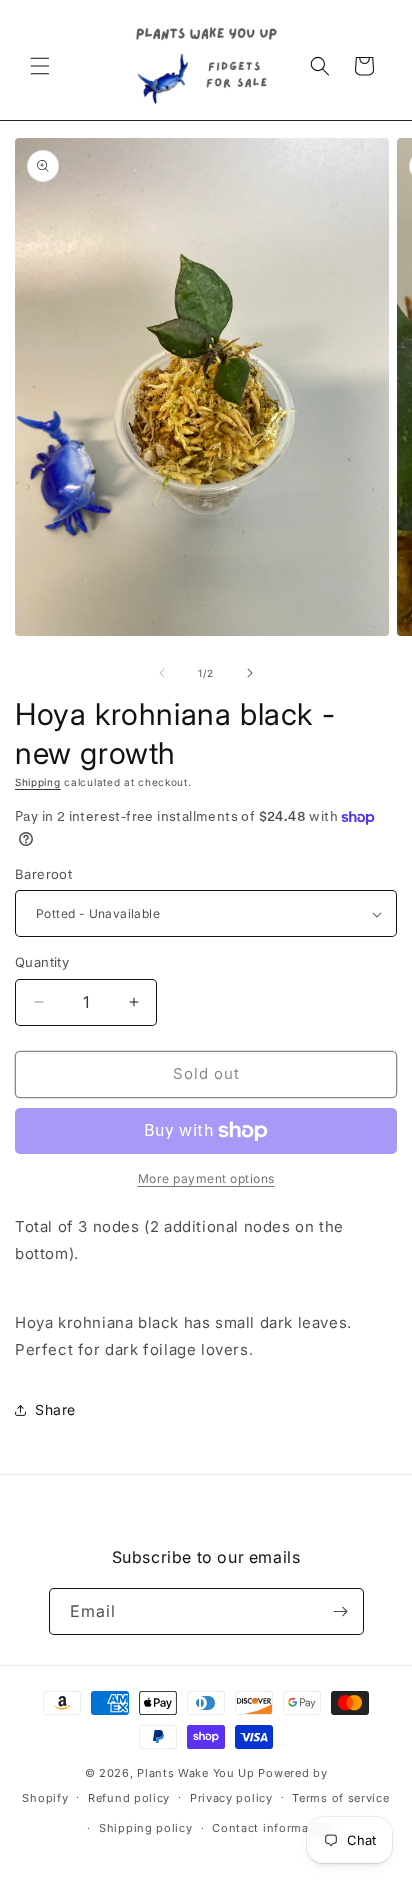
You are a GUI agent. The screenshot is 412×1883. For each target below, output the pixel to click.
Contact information (272, 1828)
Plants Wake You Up (196, 1773)
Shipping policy (146, 1828)
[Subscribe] (341, 1611)
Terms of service (340, 1798)
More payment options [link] (206, 1178)
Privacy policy (231, 1798)
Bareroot (43, 874)
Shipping (38, 782)
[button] (40, 66)
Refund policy (129, 1798)
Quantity (42, 962)
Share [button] (55, 1409)
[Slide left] (162, 673)
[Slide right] (250, 673)
